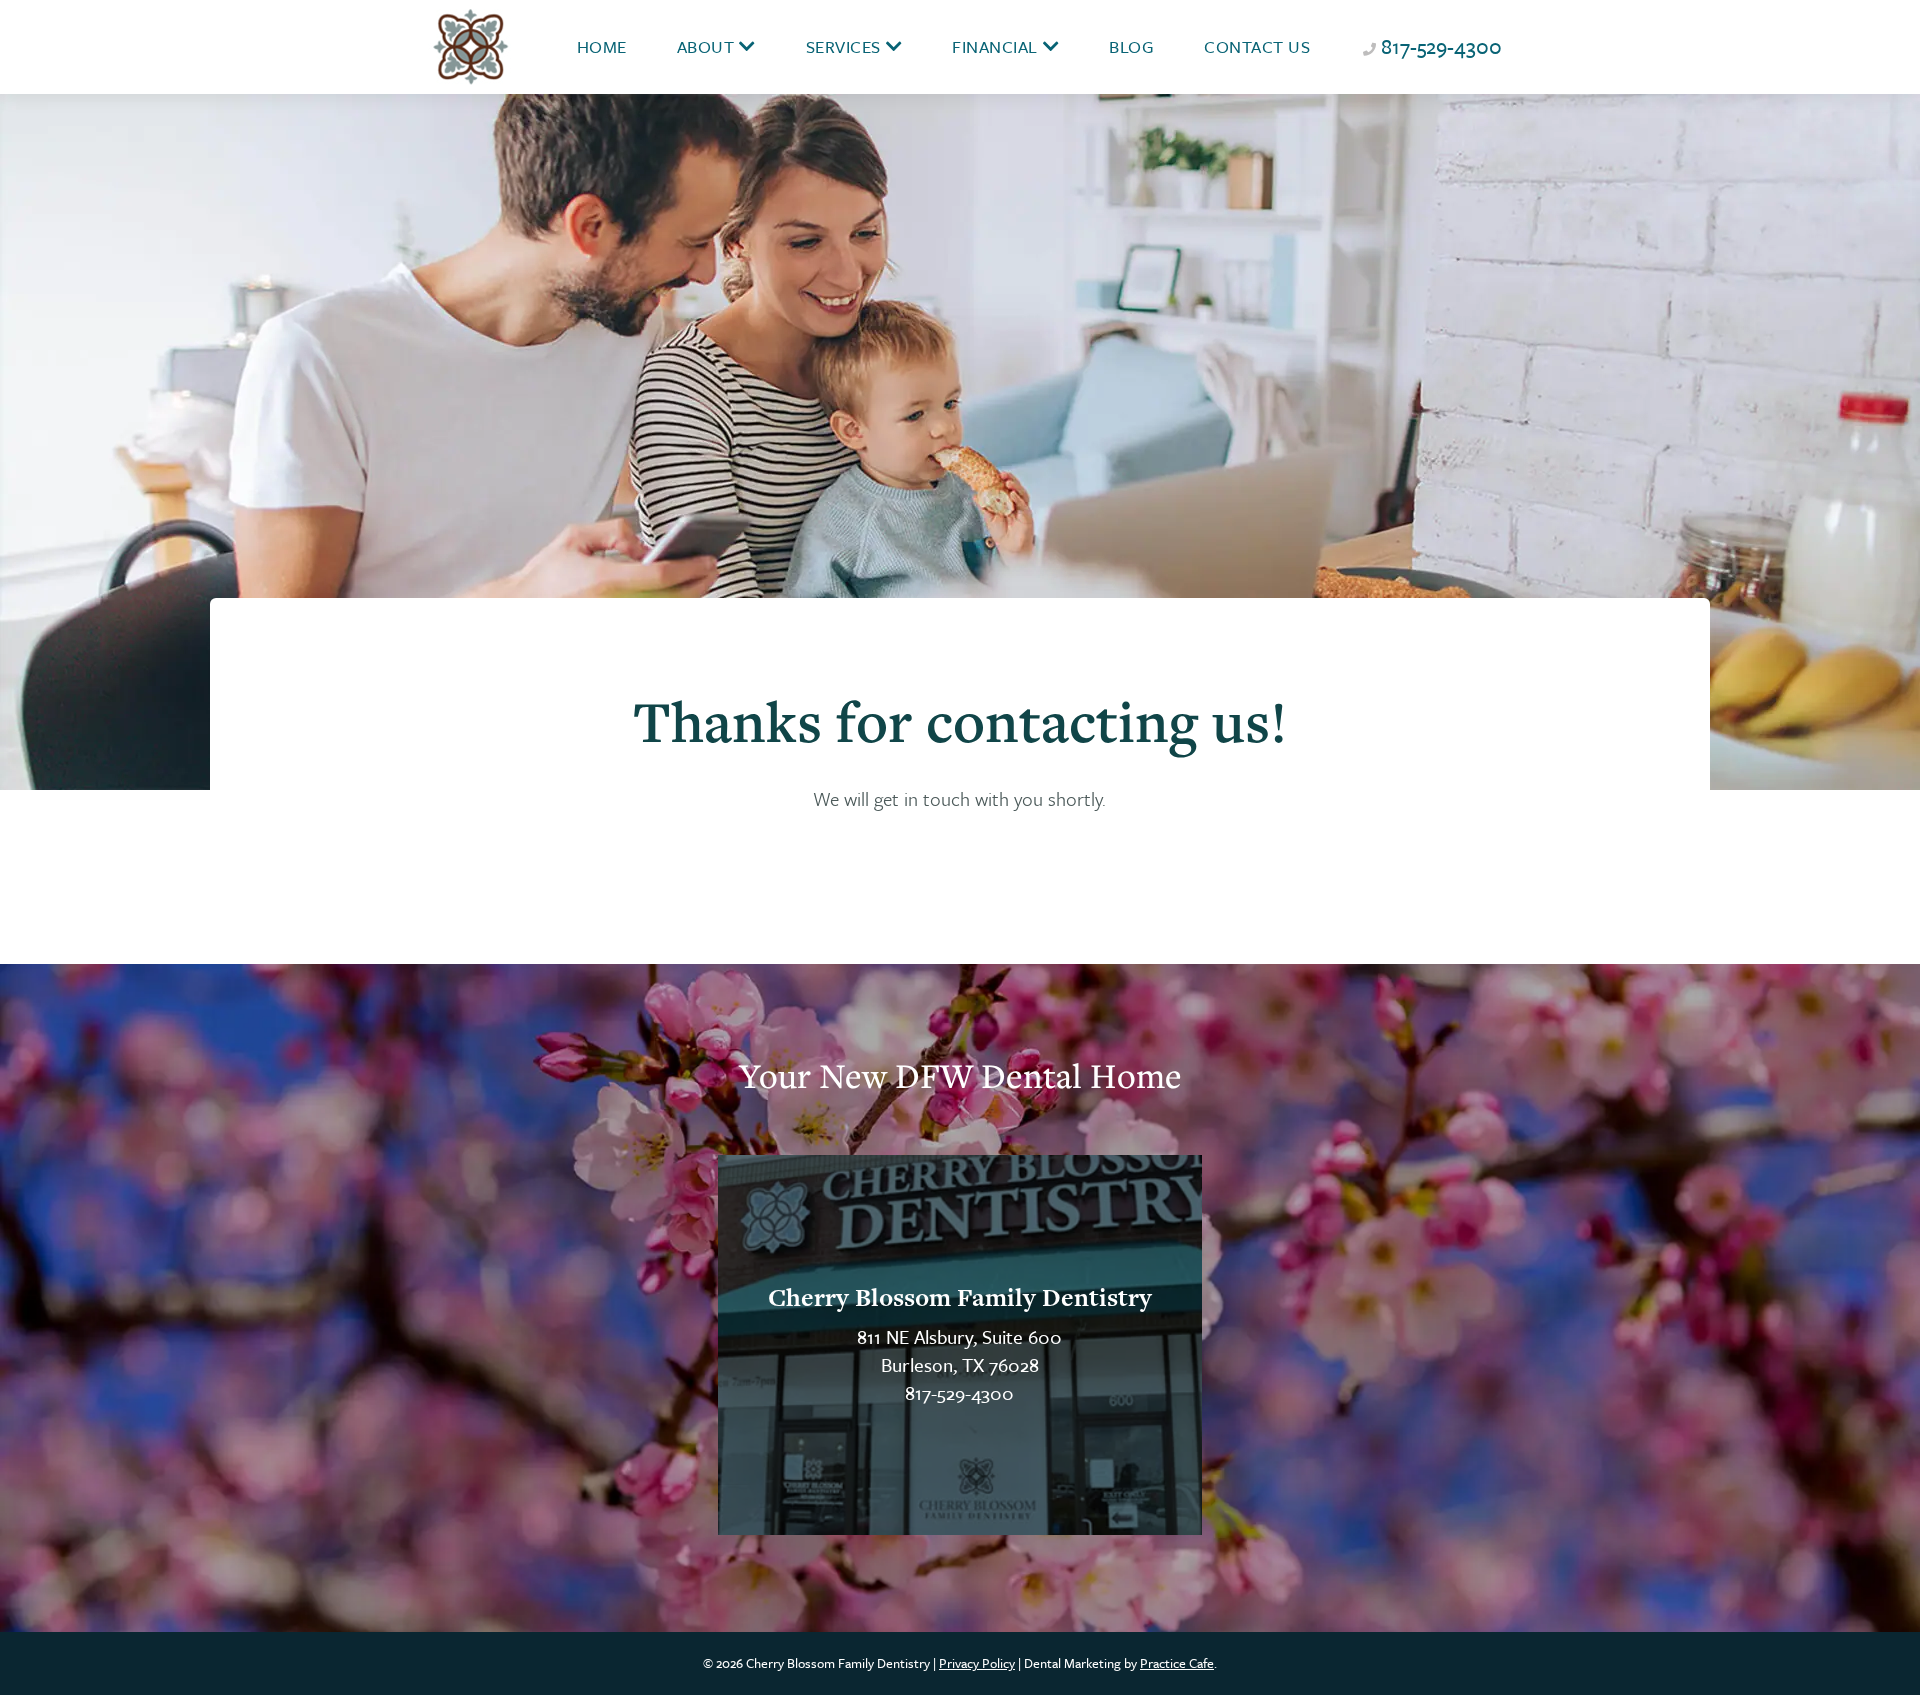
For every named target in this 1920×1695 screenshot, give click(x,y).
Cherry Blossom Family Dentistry (960, 1297)
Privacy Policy (977, 1663)
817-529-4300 (1441, 46)
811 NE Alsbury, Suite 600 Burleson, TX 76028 (959, 1350)
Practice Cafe (1177, 1663)
